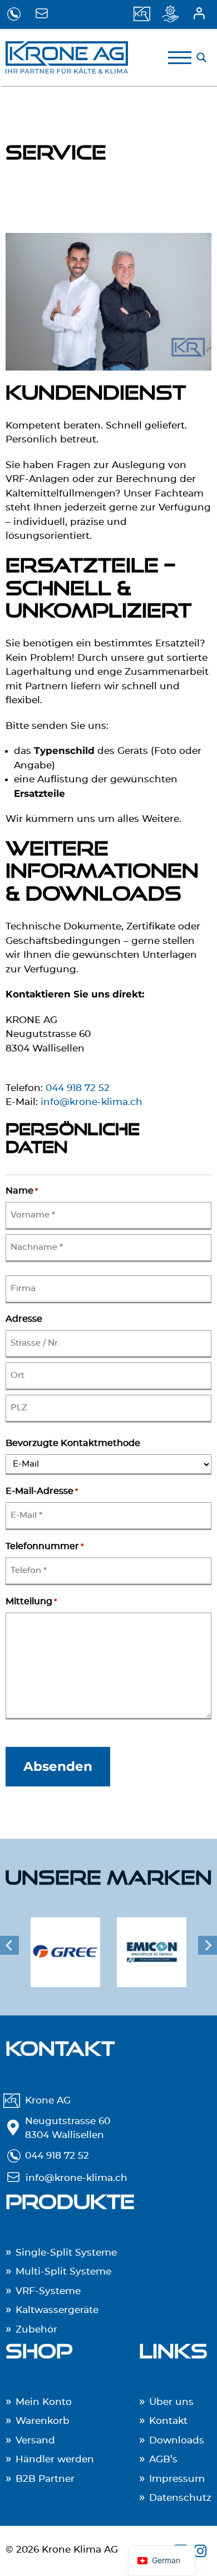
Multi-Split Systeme (63, 2271)
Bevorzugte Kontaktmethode (73, 1443)
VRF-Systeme (48, 2291)
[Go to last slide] (9, 1946)
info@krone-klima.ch (44, 14)
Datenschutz (180, 2498)
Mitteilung (31, 1601)
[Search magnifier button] (201, 57)
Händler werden (55, 2460)
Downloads (177, 2440)
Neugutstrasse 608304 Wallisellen (68, 2128)
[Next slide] (208, 1946)
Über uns (146, 14)
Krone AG (48, 2100)
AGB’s (163, 2460)
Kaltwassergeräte (57, 2310)
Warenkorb (43, 2421)
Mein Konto (44, 2402)
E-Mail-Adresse (42, 1491)
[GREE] (65, 1946)
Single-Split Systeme (66, 2253)
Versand (35, 2440)
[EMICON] (152, 1946)
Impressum (177, 2479)
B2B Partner (45, 2479)
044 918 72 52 (15, 14)
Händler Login (202, 14)
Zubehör (36, 2329)
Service (174, 14)
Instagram (202, 2551)
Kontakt (168, 2421)
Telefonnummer (45, 1546)
